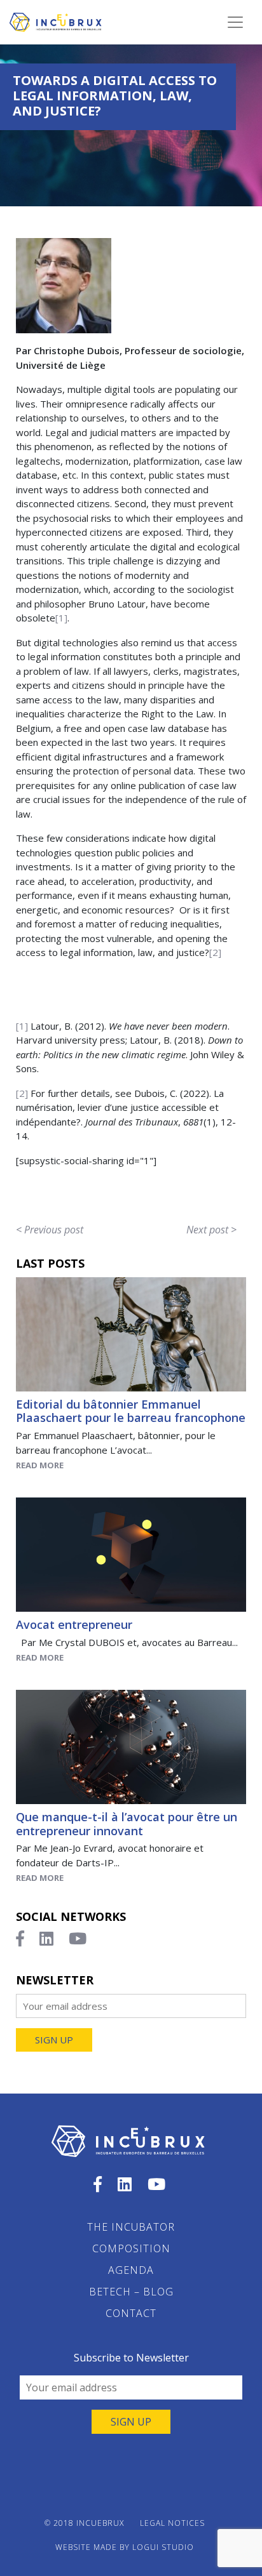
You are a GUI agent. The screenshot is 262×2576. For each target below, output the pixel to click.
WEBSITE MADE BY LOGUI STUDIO (125, 2547)
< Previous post (50, 1230)
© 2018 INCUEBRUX (84, 2523)
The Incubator (131, 2227)
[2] (215, 952)
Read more (40, 1465)
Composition (131, 2248)
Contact (131, 2313)
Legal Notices (172, 2523)
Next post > (211, 1230)
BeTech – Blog (131, 2292)
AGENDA (131, 2270)
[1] (61, 618)
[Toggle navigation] (235, 22)
